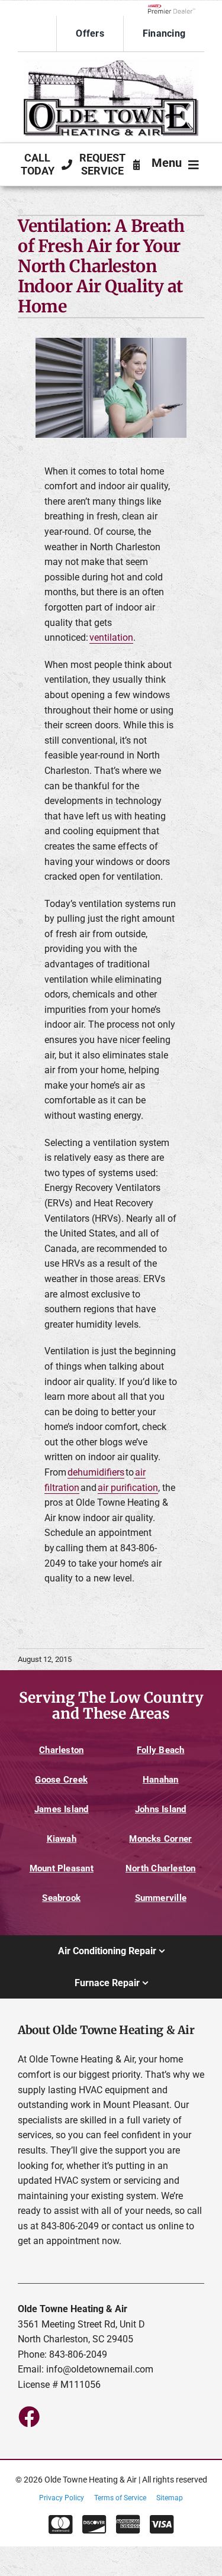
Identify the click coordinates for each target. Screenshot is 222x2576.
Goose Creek (61, 1780)
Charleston (61, 1750)
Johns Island (161, 1809)
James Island (62, 1809)
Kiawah (62, 1839)
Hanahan (161, 1780)
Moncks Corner (160, 1839)
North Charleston (161, 1868)
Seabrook (61, 1898)
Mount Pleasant (62, 1868)
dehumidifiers (96, 1472)
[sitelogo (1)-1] (111, 62)
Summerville (161, 1898)
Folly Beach (161, 1750)
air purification (128, 1488)
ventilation (111, 637)
